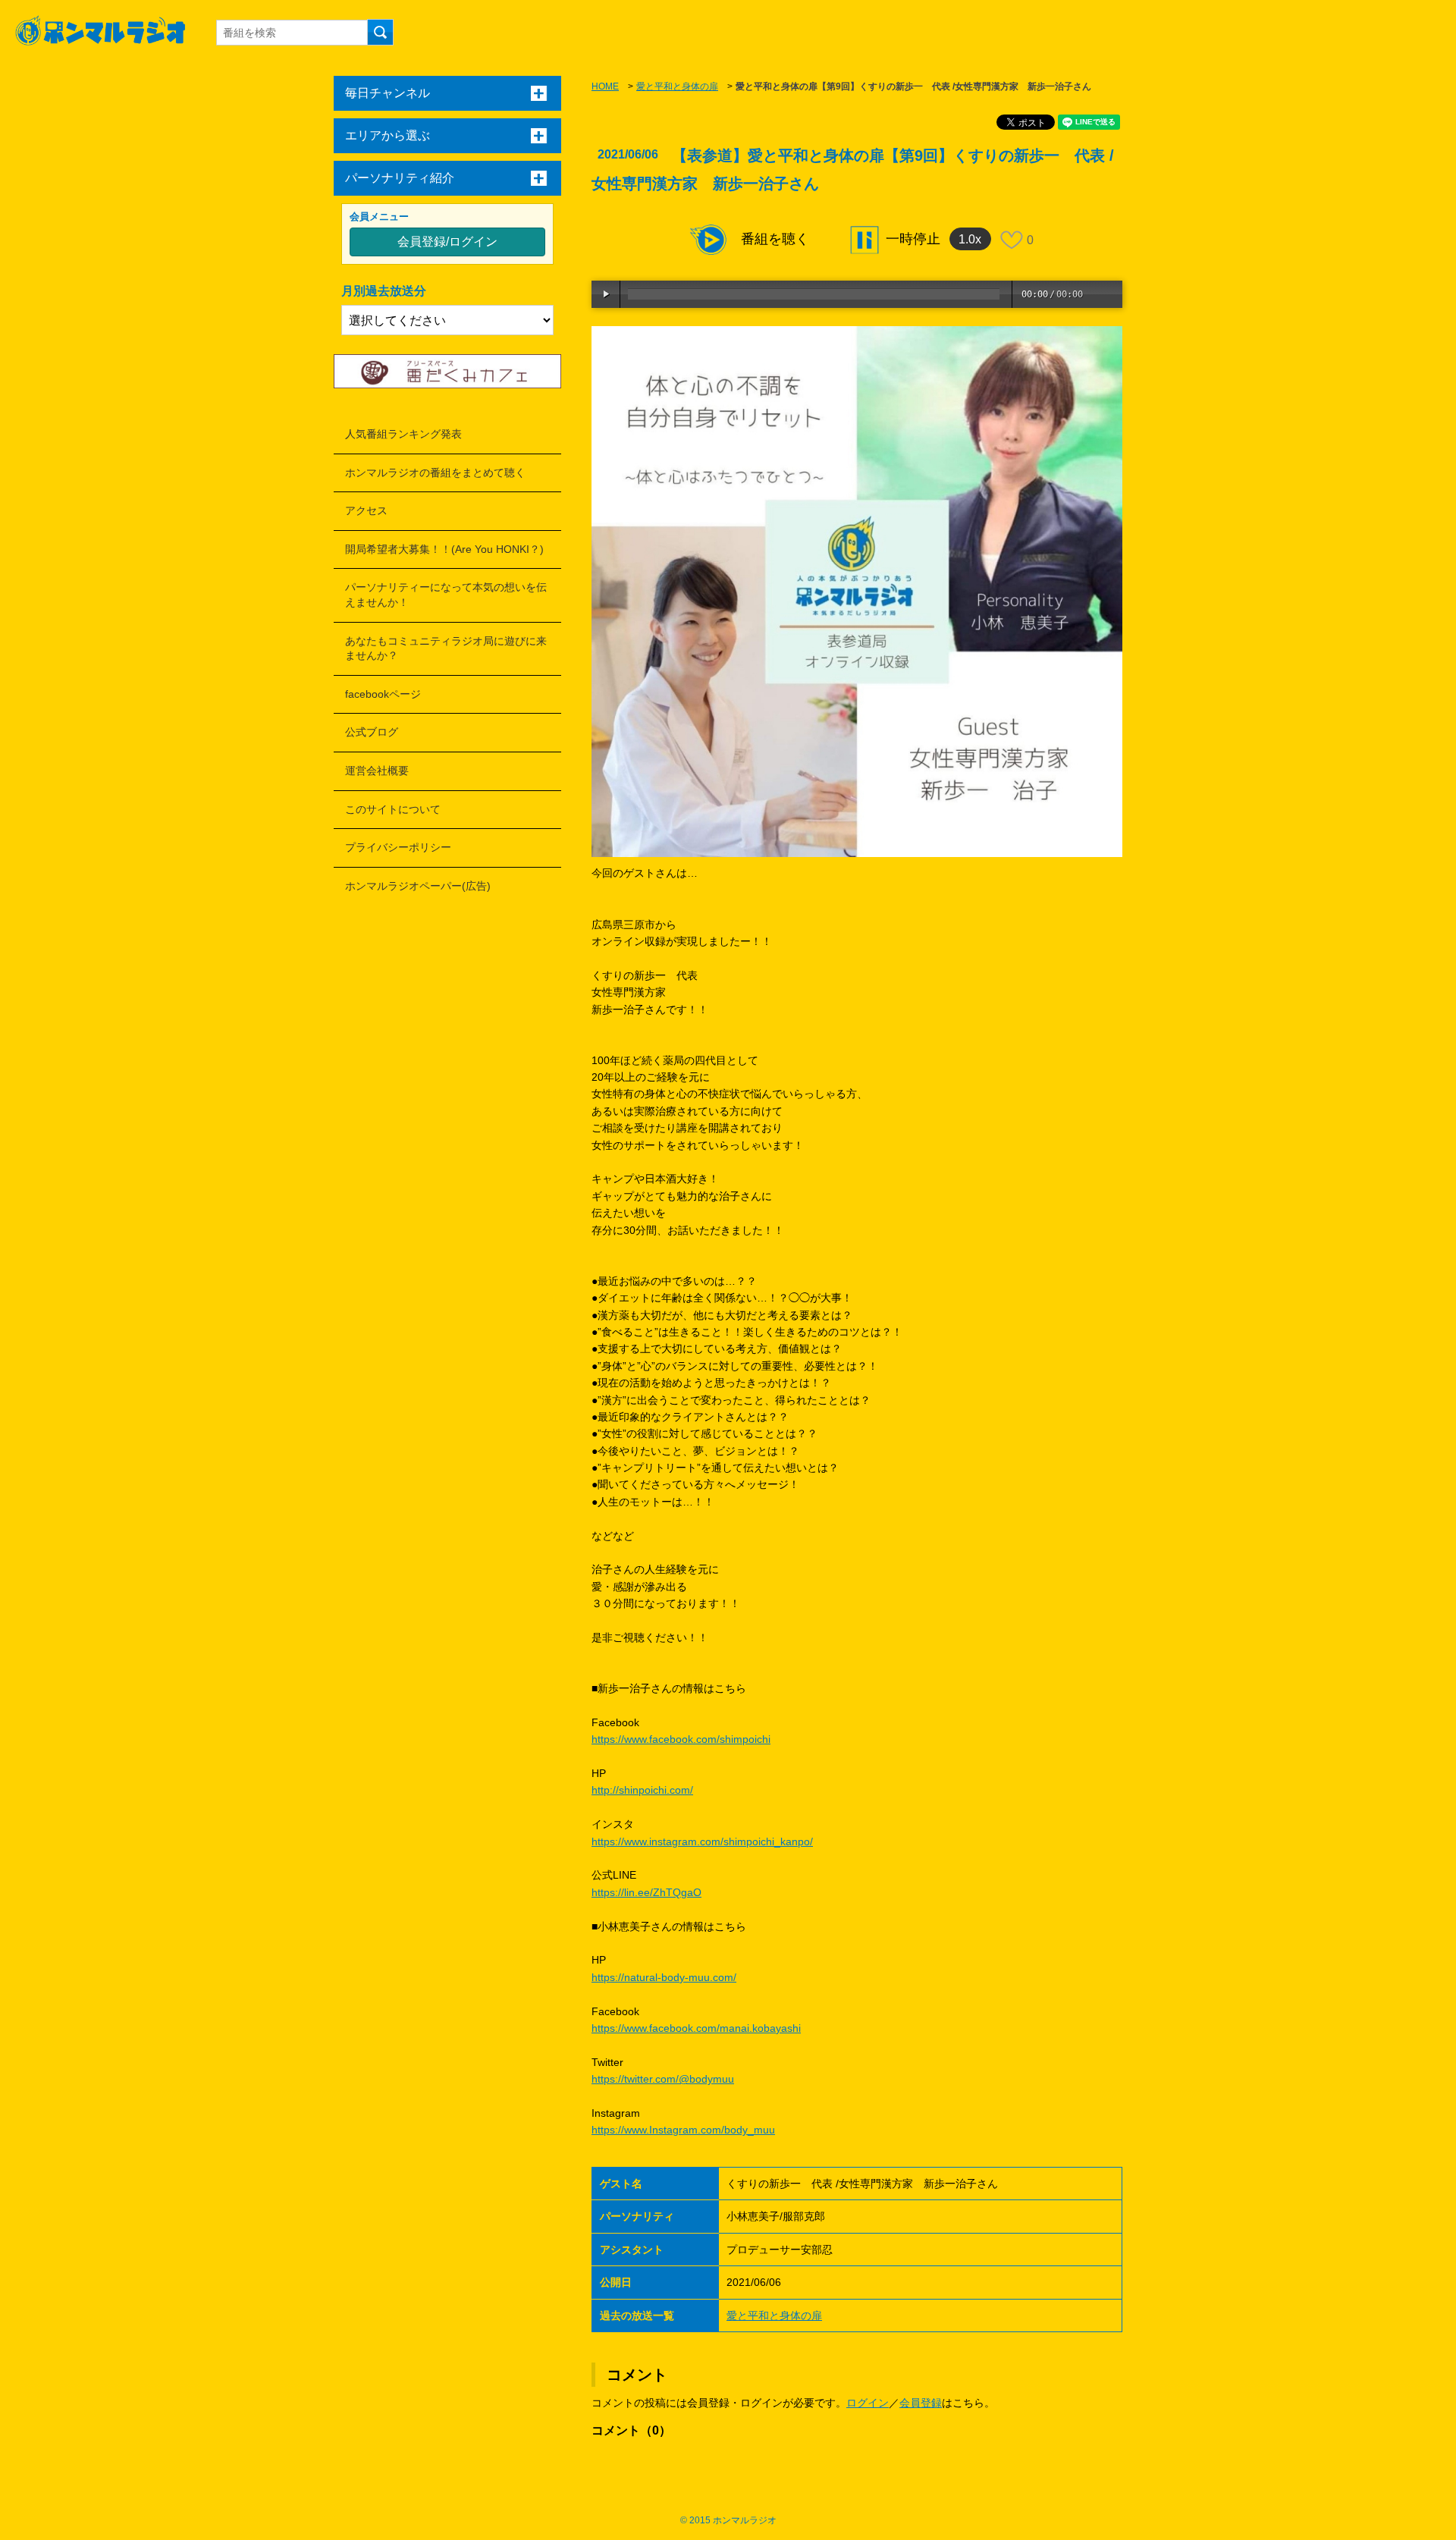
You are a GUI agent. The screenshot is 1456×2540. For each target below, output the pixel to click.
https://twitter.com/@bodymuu (663, 2079)
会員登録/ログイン (447, 242)
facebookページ (383, 694)
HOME (605, 86)
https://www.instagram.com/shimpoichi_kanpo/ (702, 1841)
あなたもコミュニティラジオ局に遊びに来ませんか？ (446, 648)
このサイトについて (393, 809)
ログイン (868, 2403)
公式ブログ (372, 732)
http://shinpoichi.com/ (642, 1790)
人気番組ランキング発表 (403, 434)
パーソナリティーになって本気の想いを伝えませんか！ (446, 595)
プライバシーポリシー (398, 847)
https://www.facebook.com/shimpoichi (681, 1739)
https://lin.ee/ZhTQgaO (646, 1892)
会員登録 (921, 2403)
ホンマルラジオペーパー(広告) (418, 886)
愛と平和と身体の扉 (677, 86)
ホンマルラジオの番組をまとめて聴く (435, 473)
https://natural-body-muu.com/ (664, 1977)
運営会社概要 (377, 771)
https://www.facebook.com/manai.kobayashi (696, 2028)
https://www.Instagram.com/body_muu (683, 2130)
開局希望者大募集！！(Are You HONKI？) (444, 549)
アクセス (366, 510)
